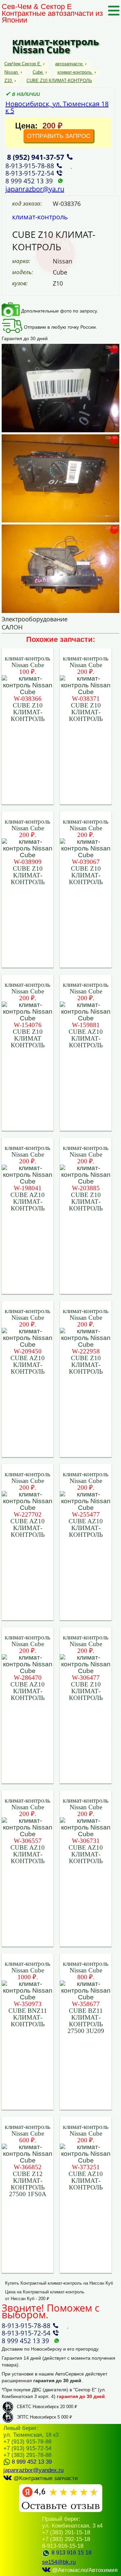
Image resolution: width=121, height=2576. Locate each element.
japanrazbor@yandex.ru (33, 2470)
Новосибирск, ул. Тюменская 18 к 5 (57, 107)
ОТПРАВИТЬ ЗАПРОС (59, 136)
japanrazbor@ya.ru (35, 189)
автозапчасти (69, 64)
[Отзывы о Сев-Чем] (61, 2511)
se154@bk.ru (59, 2562)
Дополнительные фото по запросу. (59, 311)
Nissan (11, 72)
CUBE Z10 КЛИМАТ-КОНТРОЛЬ (59, 81)
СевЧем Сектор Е (23, 64)
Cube (38, 72)
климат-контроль (75, 72)
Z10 (8, 81)
